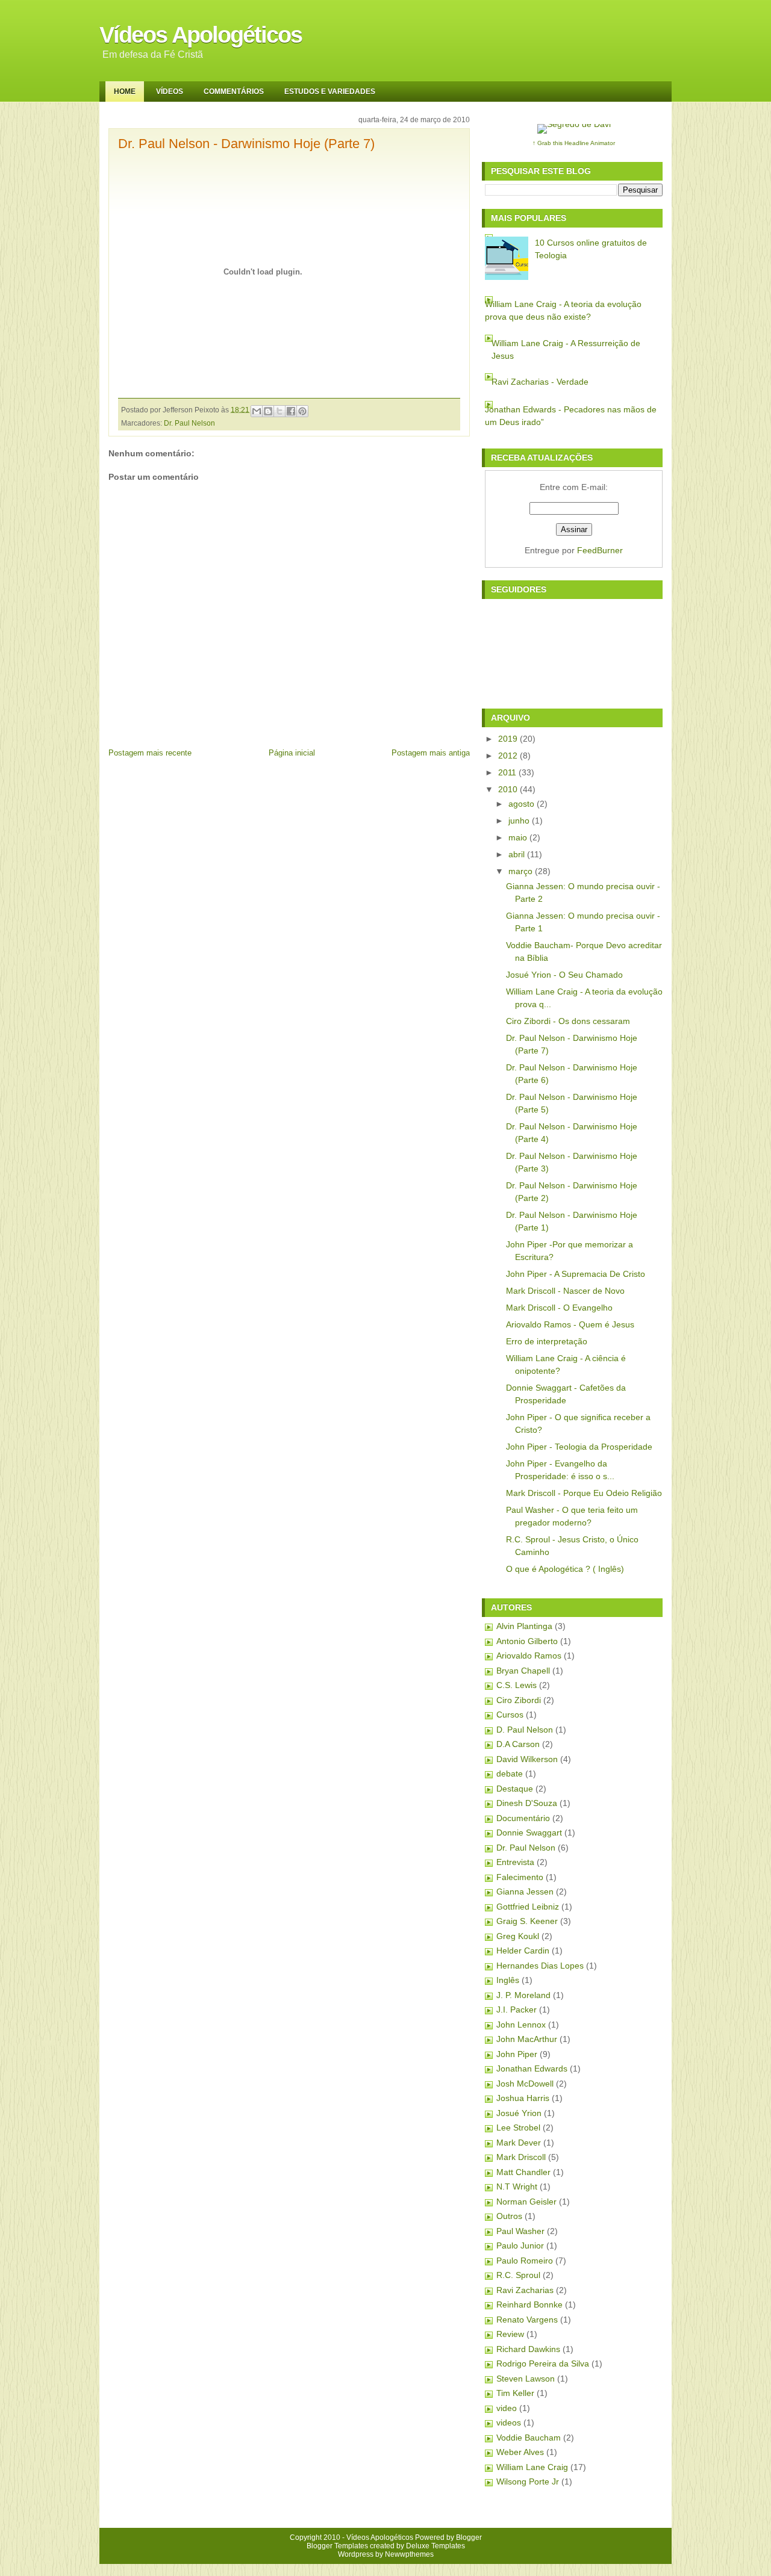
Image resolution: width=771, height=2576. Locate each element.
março (520, 871)
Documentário (523, 1818)
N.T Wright (517, 2186)
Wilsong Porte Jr (528, 2481)
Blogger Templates (337, 2546)
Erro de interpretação (547, 1341)
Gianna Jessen (525, 1892)
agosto (521, 804)
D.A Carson (518, 1744)
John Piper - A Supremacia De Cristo (576, 1274)
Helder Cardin (523, 1951)
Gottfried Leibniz (528, 1907)
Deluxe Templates (435, 2546)
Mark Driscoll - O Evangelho (559, 1308)
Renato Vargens (527, 2320)
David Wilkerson (527, 1759)
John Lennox (521, 2025)
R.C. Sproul (518, 2275)
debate (510, 1774)
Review (510, 2334)
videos (509, 2422)
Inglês (508, 1980)
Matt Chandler (523, 2172)
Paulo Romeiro (525, 2261)
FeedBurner (600, 550)
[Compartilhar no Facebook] (291, 411)
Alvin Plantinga (524, 1626)
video (507, 2408)
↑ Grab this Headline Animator (574, 143)
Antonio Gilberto (527, 1641)
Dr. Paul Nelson (189, 423)
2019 (508, 739)
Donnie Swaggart (529, 1833)
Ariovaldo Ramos (529, 1656)
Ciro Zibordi (519, 1700)
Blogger (469, 2537)
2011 (507, 772)
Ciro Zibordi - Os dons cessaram (568, 1021)
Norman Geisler (526, 2202)
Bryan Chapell (523, 1671)
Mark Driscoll (521, 2157)
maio (518, 837)
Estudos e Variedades (330, 92)
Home (125, 92)
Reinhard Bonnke (529, 2304)
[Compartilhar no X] (279, 411)
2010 (508, 789)
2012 (508, 756)
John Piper (517, 2054)
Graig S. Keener (527, 1921)
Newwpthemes (409, 2554)
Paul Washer (520, 2231)
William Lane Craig (532, 2467)
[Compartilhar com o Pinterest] (302, 411)
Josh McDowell (525, 2084)
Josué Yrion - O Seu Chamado (564, 975)
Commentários (234, 92)
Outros (509, 2216)
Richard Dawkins (528, 2349)
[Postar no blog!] (268, 411)
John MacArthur (527, 2039)
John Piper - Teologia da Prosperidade (579, 1447)
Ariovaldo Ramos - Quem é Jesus (570, 1324)
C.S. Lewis (517, 1685)
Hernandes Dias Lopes (540, 1966)
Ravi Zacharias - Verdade (540, 382)
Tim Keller (515, 2393)
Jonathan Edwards (532, 2069)
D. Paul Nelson (525, 1730)
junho (519, 821)
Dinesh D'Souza (527, 1803)
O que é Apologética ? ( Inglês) (565, 1569)
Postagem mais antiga (431, 753)
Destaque (515, 1789)
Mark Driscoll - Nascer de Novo (565, 1291)
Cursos (510, 1715)
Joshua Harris (523, 2098)
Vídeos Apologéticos (201, 35)
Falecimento (520, 1877)
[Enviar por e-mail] (257, 411)
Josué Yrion (519, 2113)
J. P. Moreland (523, 1995)
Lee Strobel (518, 2128)
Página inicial (292, 753)
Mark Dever (519, 2143)
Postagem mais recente (150, 753)
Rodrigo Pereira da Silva (543, 2363)
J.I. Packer (517, 2010)
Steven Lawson (526, 2379)
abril (517, 854)
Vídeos (170, 92)
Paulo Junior (520, 2245)
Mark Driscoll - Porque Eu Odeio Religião (584, 1493)
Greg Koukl (518, 1936)
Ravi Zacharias (525, 2290)
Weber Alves (520, 2452)
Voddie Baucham (529, 2438)
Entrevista (515, 1862)
